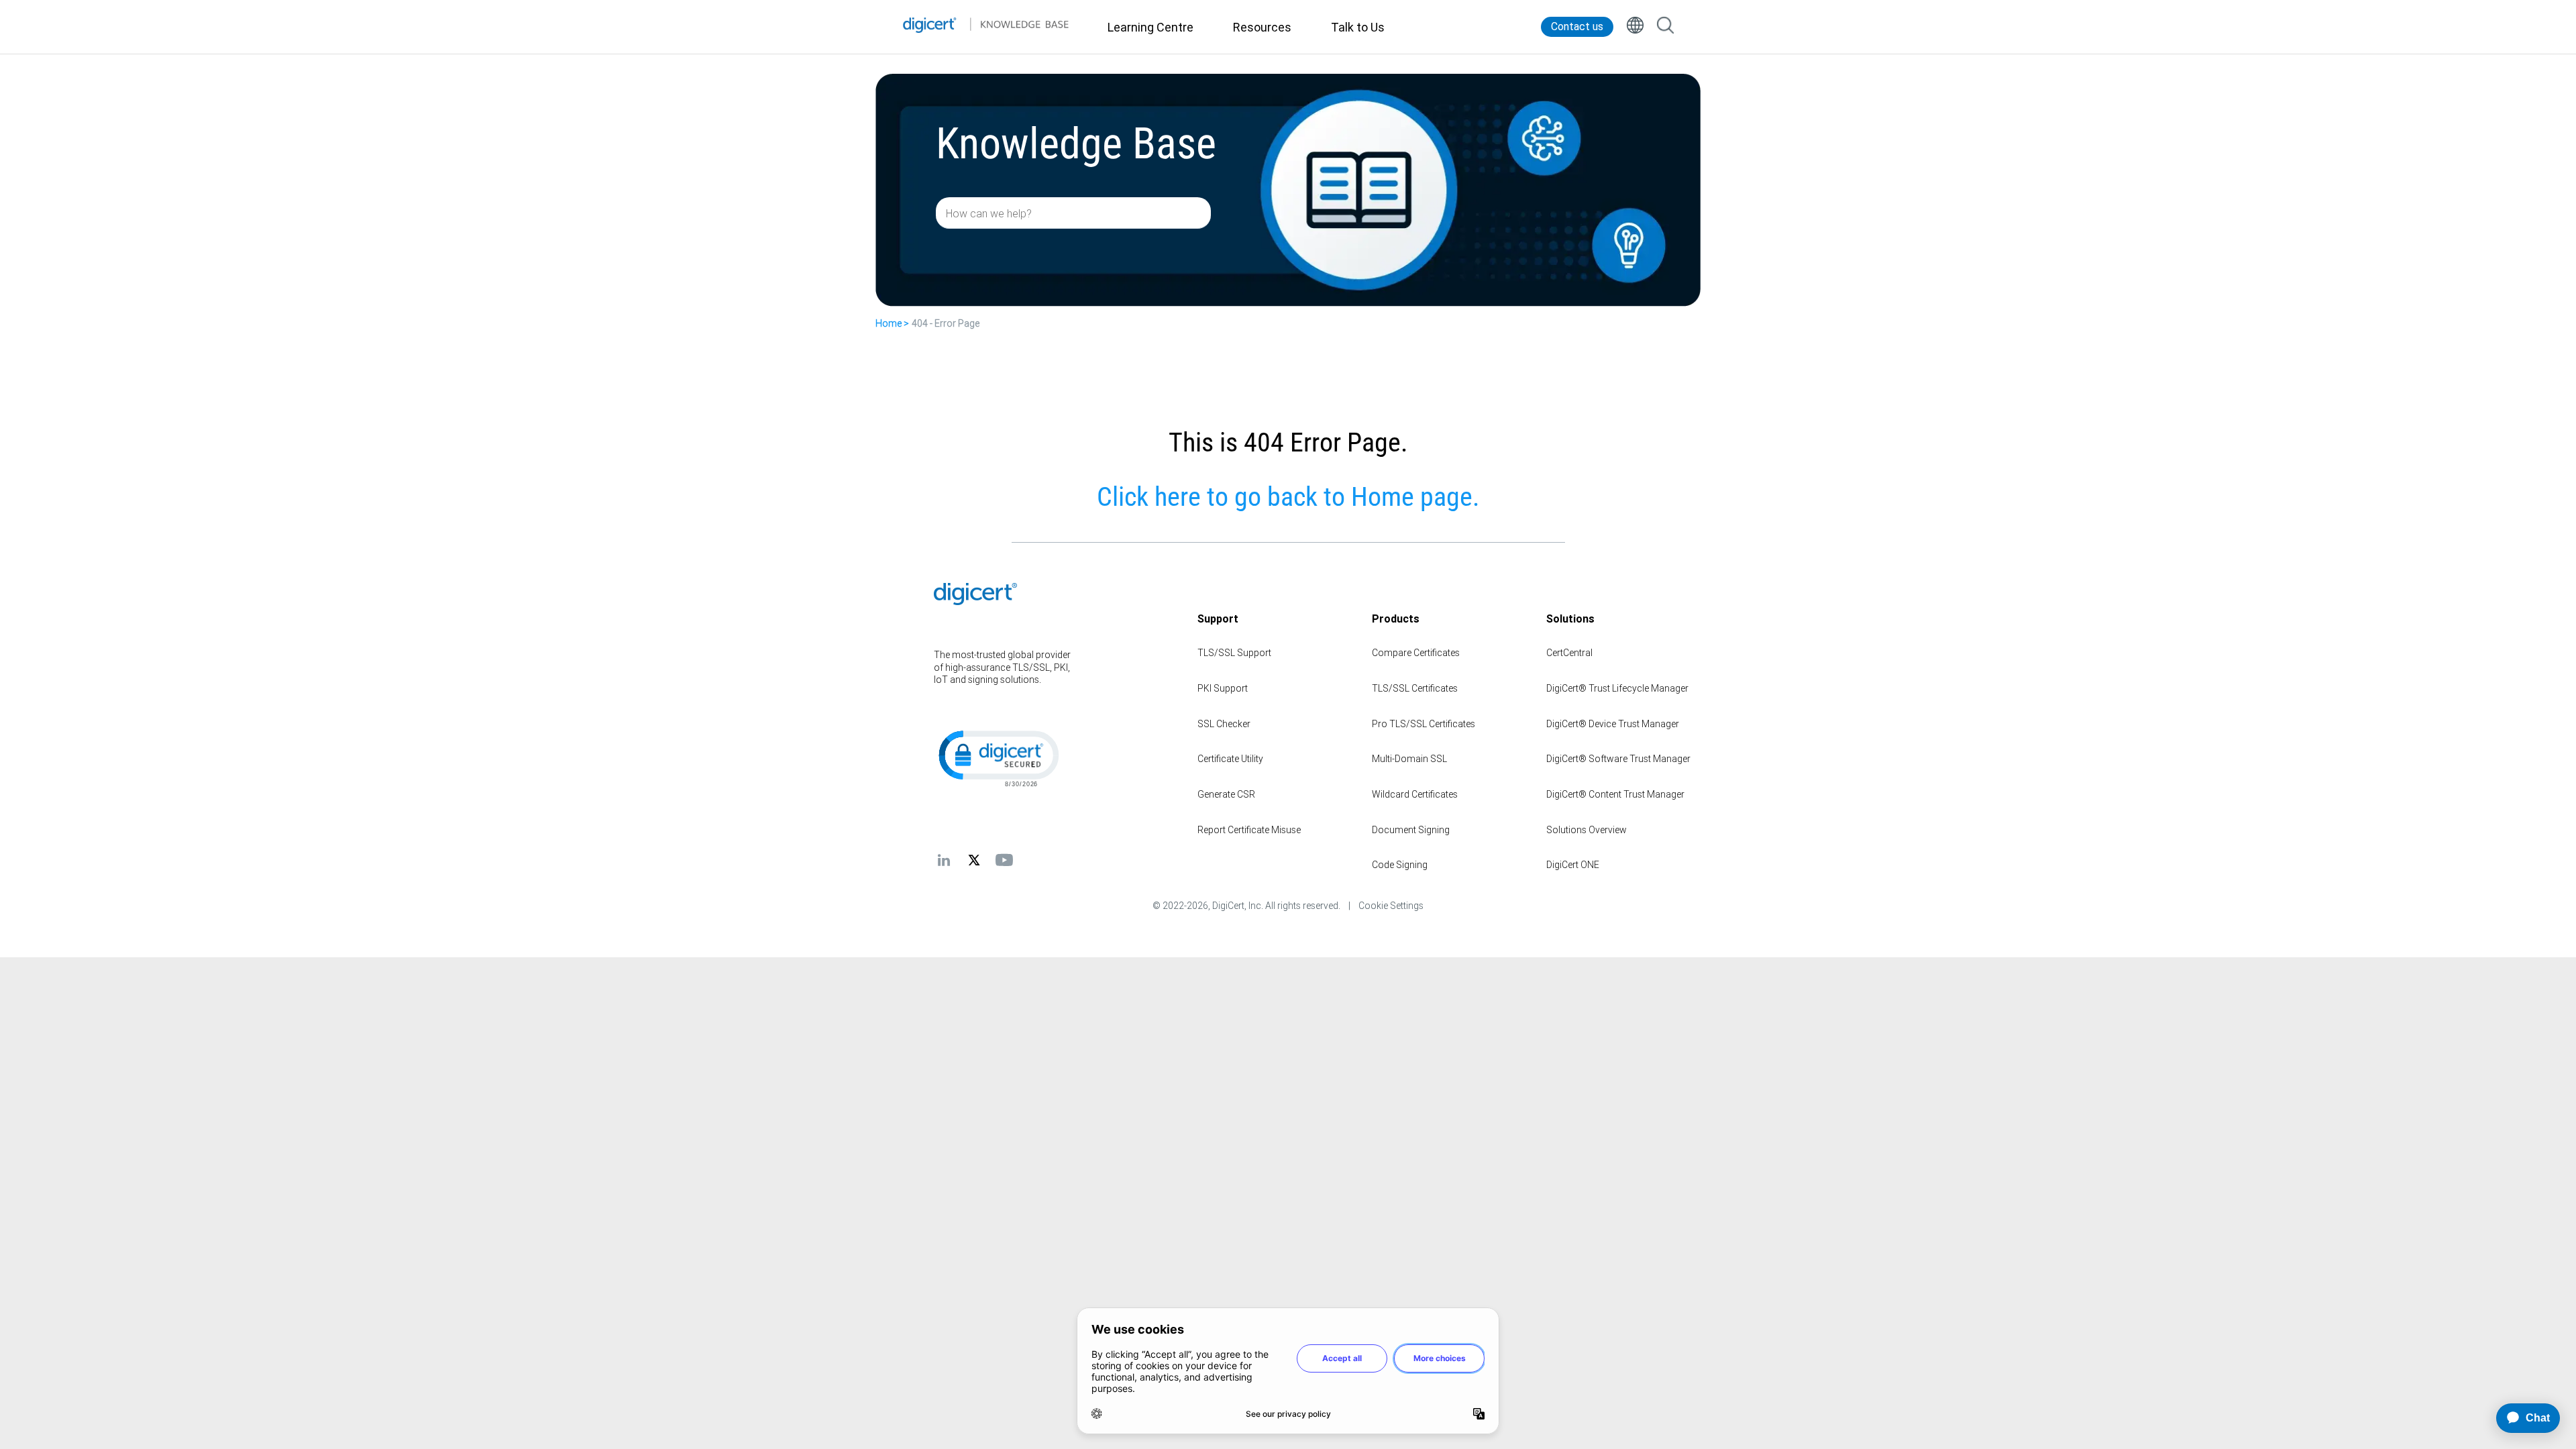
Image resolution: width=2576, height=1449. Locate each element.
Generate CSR (1226, 794)
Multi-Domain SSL (1409, 759)
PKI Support (1223, 688)
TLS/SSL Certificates (1415, 688)
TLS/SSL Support (1234, 653)
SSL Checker (1224, 724)
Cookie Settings (1391, 906)
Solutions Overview (1587, 830)
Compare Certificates (1416, 653)
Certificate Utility (1230, 759)
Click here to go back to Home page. (1288, 497)
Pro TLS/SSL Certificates (1424, 724)
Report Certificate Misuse (1249, 830)
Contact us (1577, 26)
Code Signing (1400, 865)
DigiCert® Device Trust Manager (1613, 724)
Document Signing (1411, 830)
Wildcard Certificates (1415, 794)
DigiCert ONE (1573, 865)
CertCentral (1569, 653)
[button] (998, 757)
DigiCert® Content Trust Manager (1615, 794)
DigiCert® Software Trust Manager (1618, 759)
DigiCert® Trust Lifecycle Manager (1617, 688)
